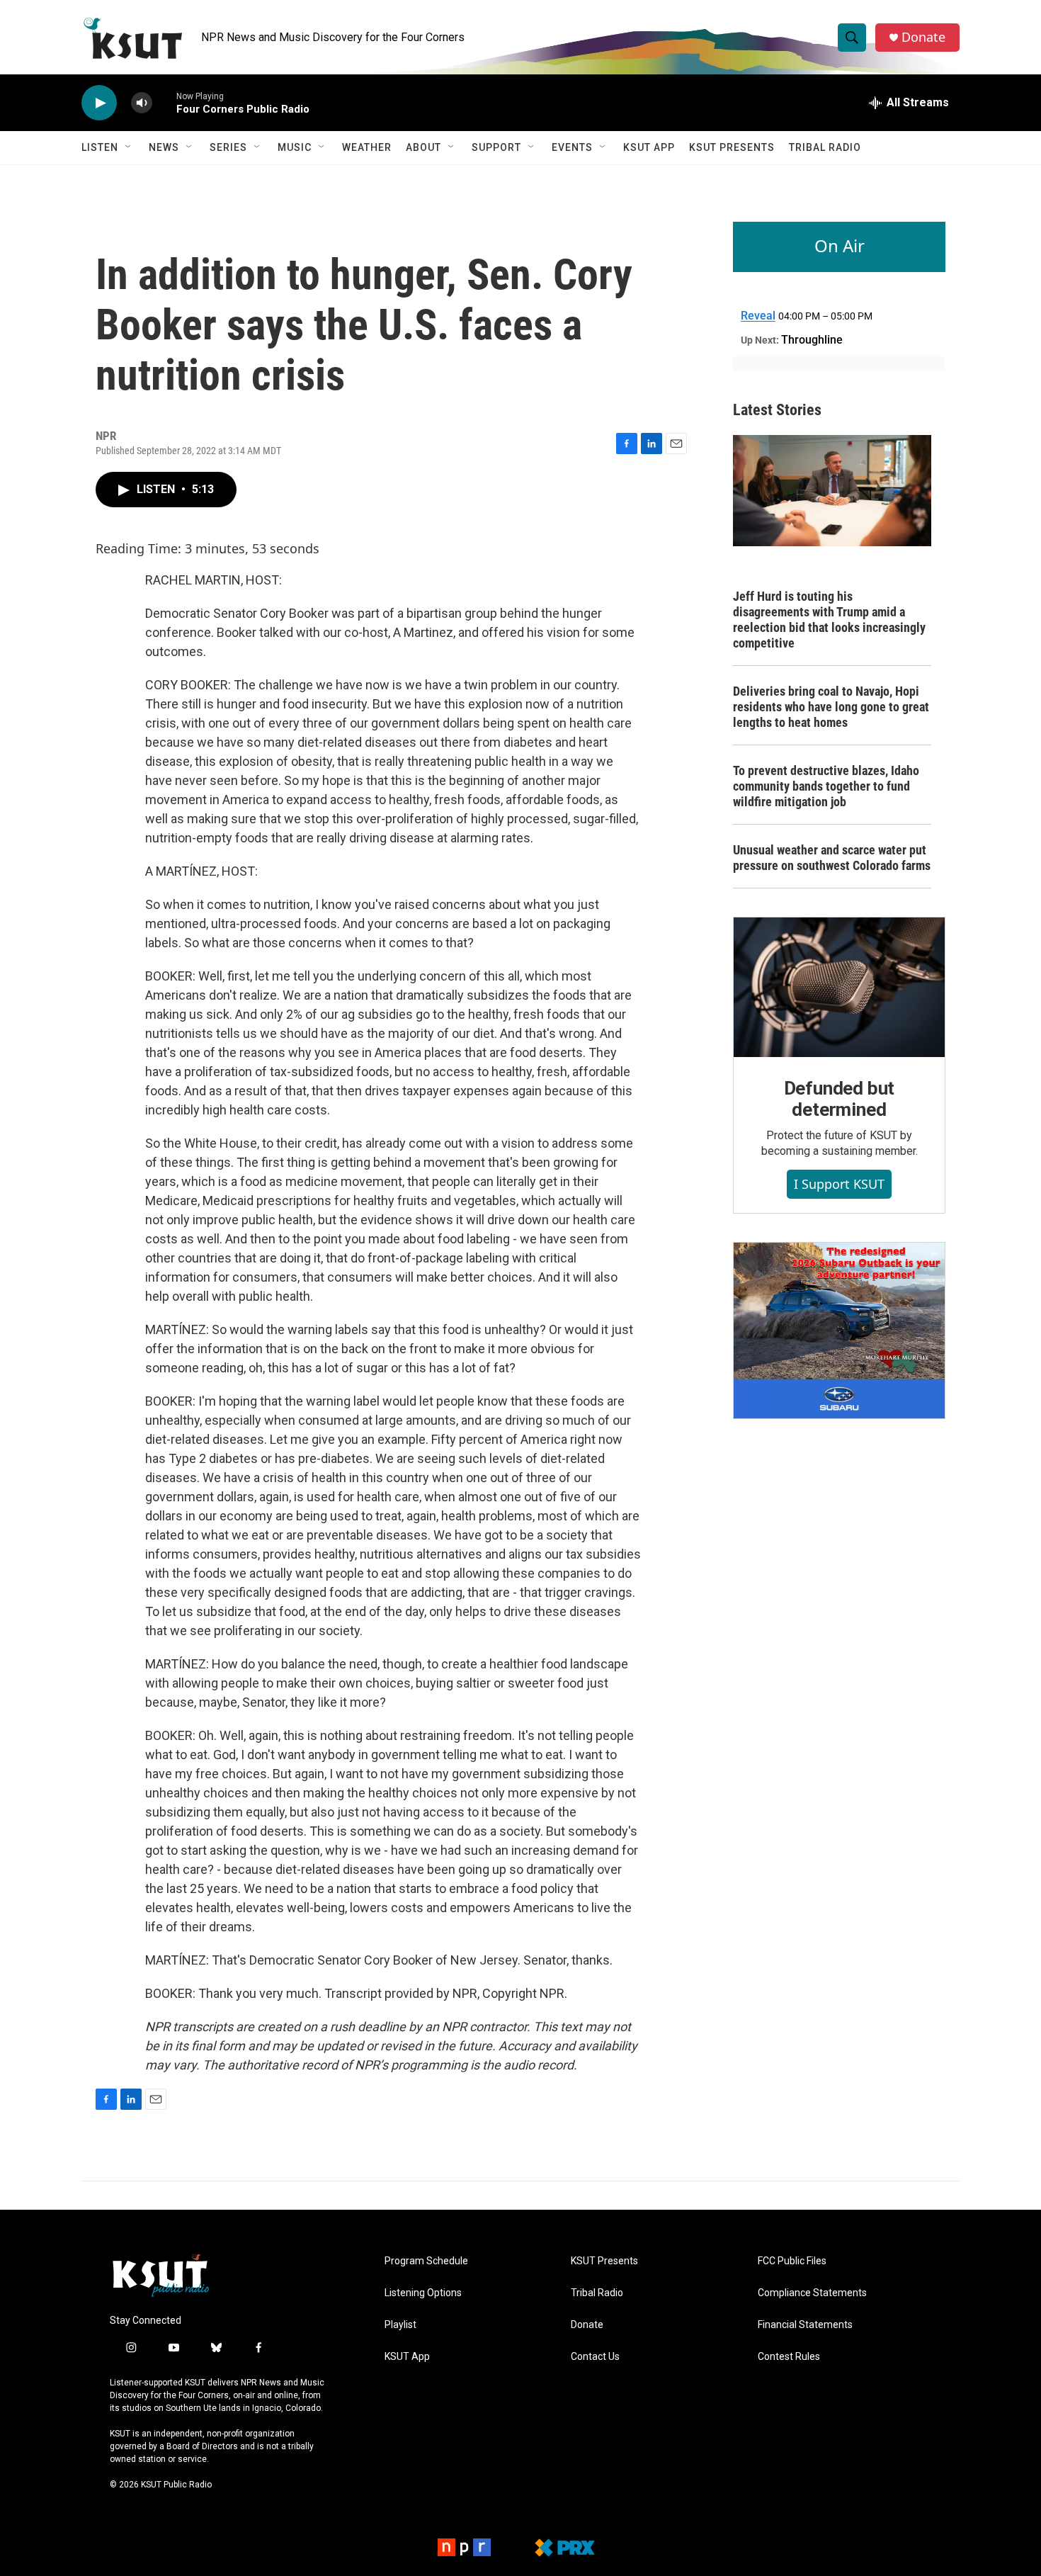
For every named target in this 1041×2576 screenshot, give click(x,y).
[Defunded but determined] (839, 988)
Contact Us (595, 2357)
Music (295, 147)
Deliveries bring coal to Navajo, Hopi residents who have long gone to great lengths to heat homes (831, 707)
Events (572, 147)
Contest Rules (789, 2357)
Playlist (400, 2325)
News (164, 147)
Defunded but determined (840, 1099)
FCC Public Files (792, 2261)
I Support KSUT (839, 1184)
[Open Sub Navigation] (129, 147)
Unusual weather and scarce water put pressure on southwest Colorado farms (832, 858)
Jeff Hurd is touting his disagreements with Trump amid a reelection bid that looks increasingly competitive (829, 620)
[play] (99, 103)
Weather (367, 147)
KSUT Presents (732, 147)
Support (496, 147)
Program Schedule (426, 2261)
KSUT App (649, 147)
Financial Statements (805, 2325)
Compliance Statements (812, 2293)
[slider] (164, 102)
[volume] (142, 103)
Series (228, 147)
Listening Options (423, 2293)
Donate (923, 37)
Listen (100, 147)
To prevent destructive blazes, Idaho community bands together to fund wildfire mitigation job (826, 786)
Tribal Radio (825, 147)
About (423, 147)
